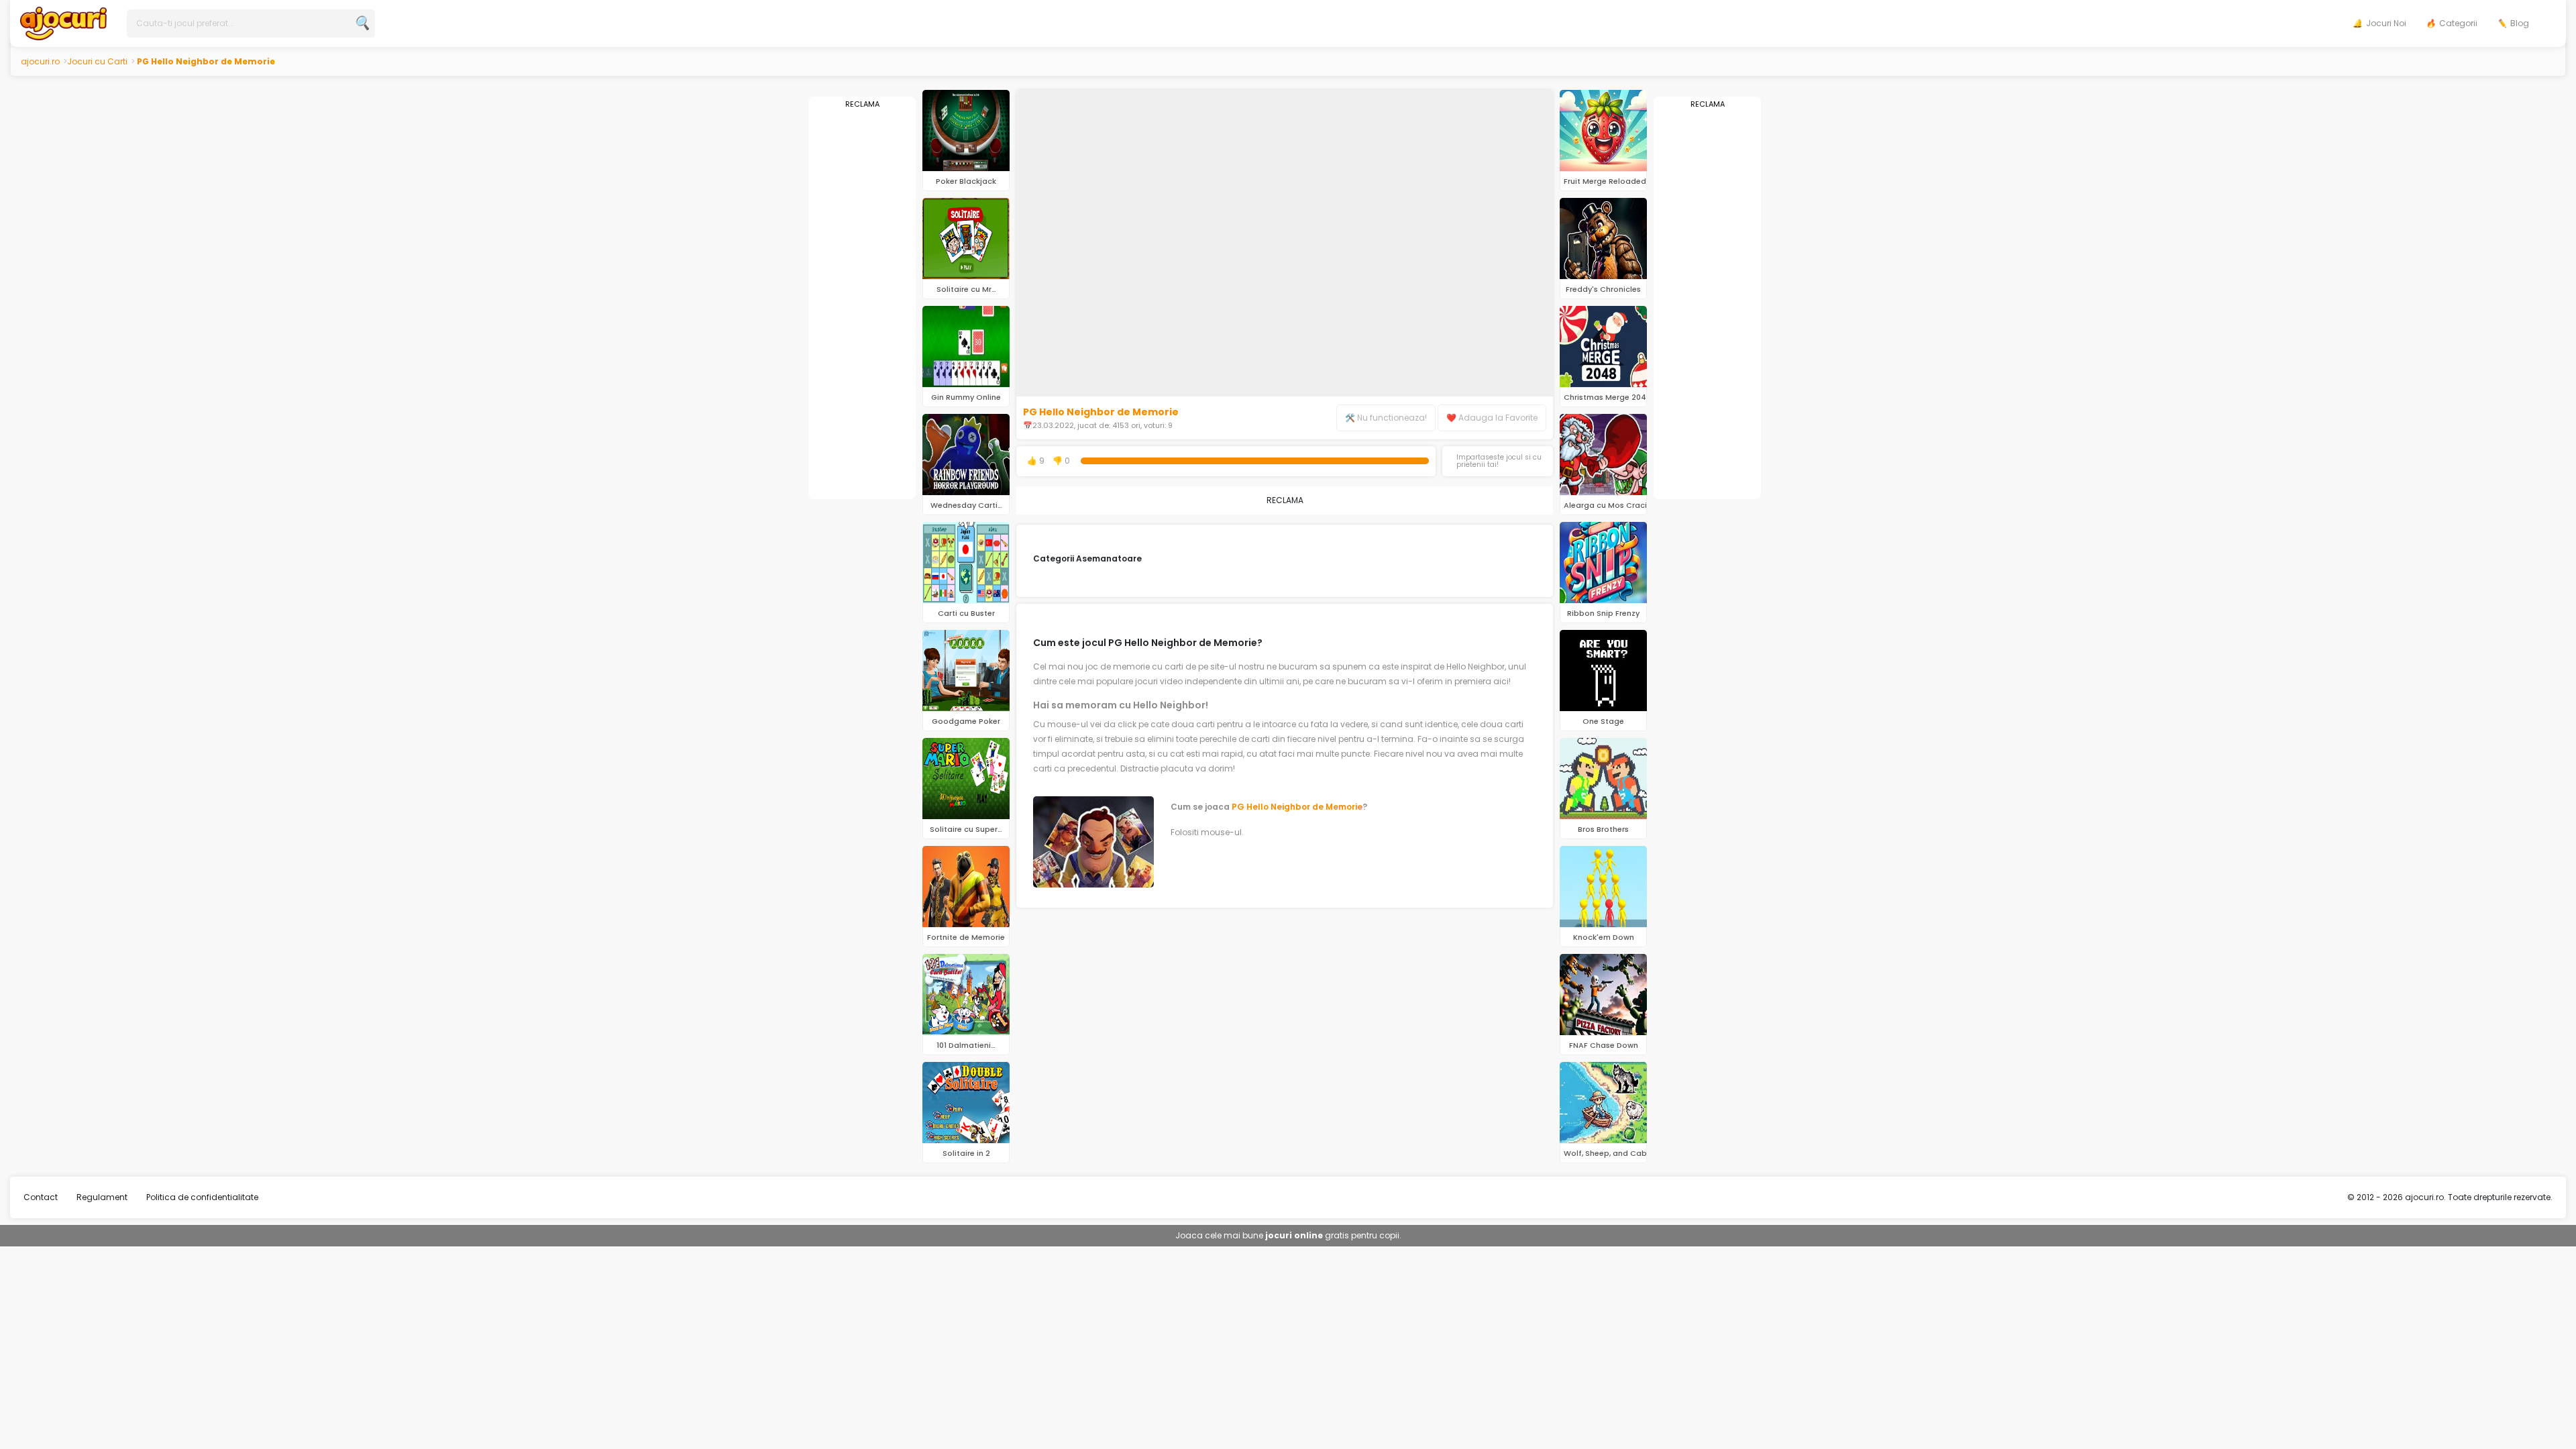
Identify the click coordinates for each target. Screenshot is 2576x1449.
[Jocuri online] (63, 22)
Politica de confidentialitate (202, 1197)
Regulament (102, 1197)
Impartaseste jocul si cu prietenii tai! (1499, 461)
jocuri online (1294, 1235)
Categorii (2458, 23)
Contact (41, 1197)
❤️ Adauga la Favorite (1492, 418)
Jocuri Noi (2386, 23)
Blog (2520, 23)
